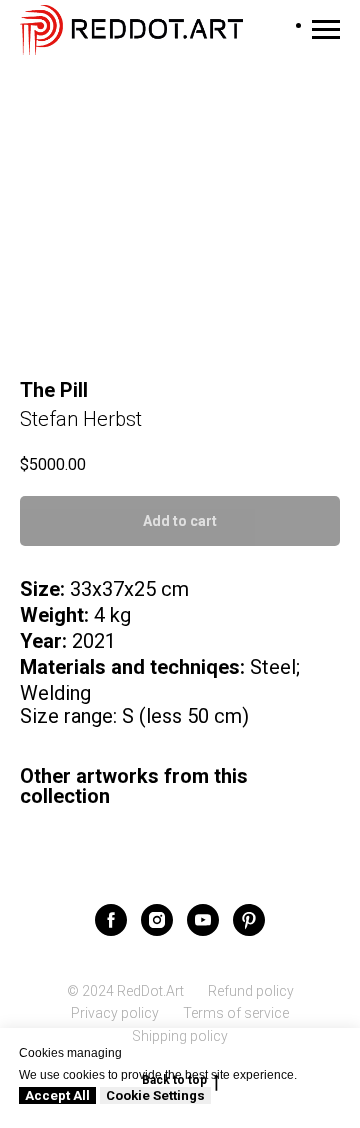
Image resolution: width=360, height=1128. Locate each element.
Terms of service (236, 1013)
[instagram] (157, 920)
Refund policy (251, 991)
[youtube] (203, 920)
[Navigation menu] (326, 30)
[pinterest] (249, 920)
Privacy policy (115, 1013)
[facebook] (111, 920)
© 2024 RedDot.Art (125, 991)
